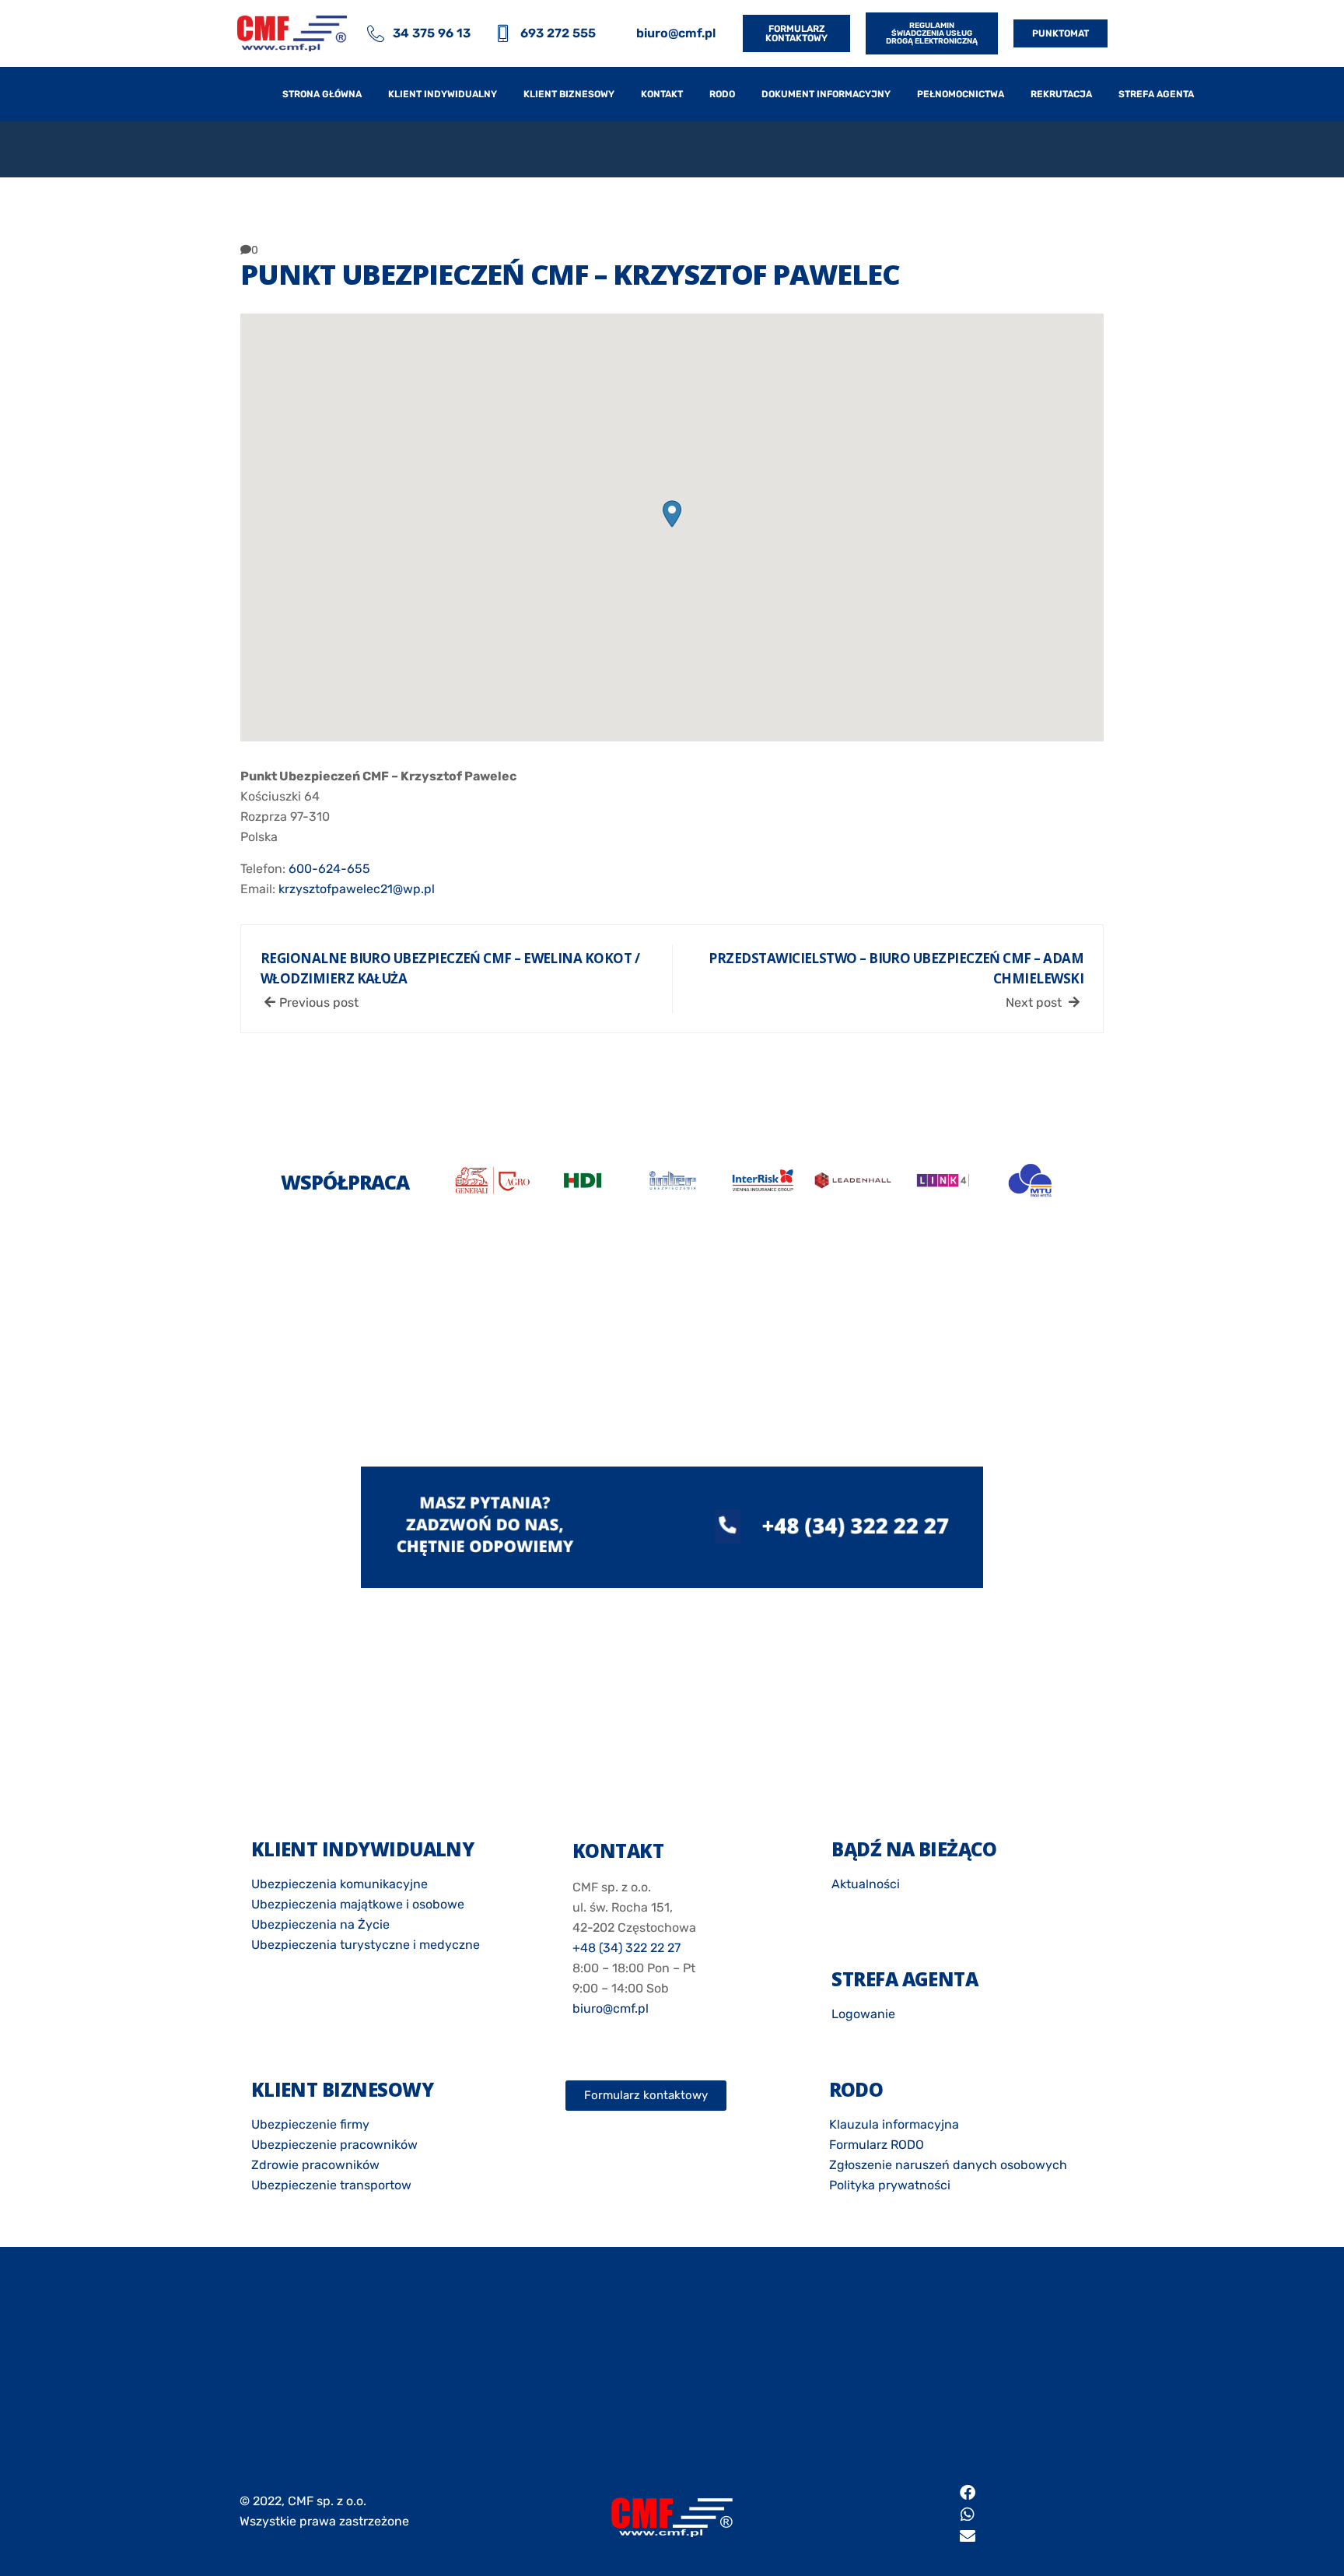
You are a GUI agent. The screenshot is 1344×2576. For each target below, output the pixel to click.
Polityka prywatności (890, 2185)
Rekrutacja (1061, 94)
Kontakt (662, 94)
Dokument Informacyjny (826, 94)
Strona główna (322, 94)
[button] (672, 514)
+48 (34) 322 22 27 (626, 1948)
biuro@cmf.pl (611, 2008)
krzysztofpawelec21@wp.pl (357, 889)
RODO (722, 94)
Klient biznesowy (569, 94)
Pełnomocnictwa (961, 94)
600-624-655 (329, 869)
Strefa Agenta (1156, 94)
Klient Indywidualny (443, 94)
